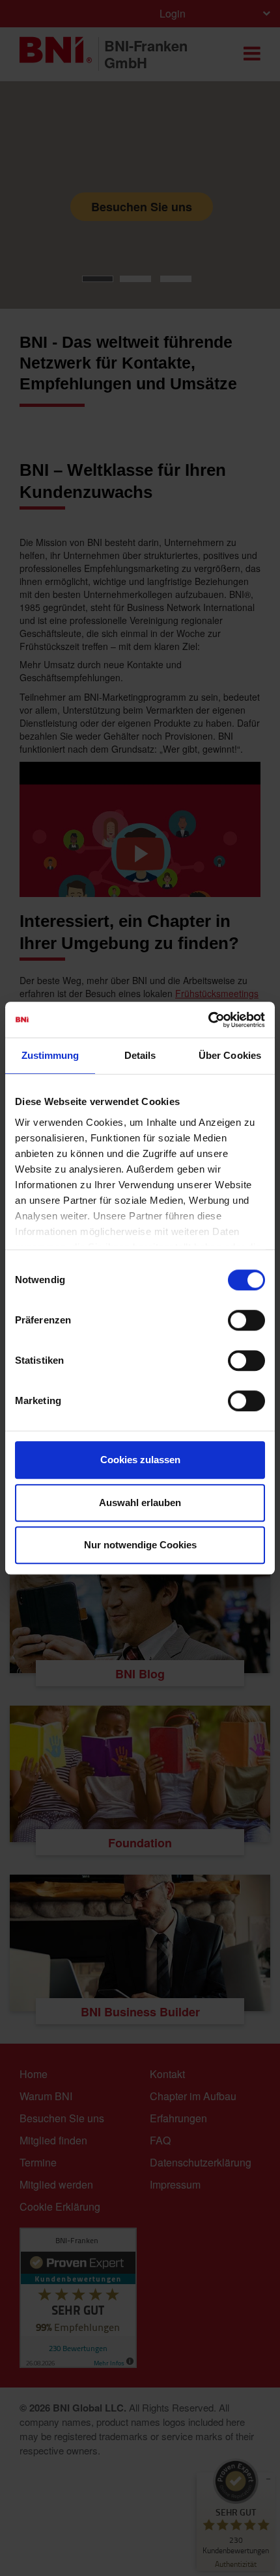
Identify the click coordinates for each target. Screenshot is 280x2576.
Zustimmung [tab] (50, 1055)
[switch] (246, 1320)
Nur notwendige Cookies (140, 1545)
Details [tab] (140, 1055)
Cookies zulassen (140, 1460)
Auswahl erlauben (140, 1503)
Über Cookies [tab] (230, 1055)
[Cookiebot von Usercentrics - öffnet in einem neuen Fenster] (208, 1020)
